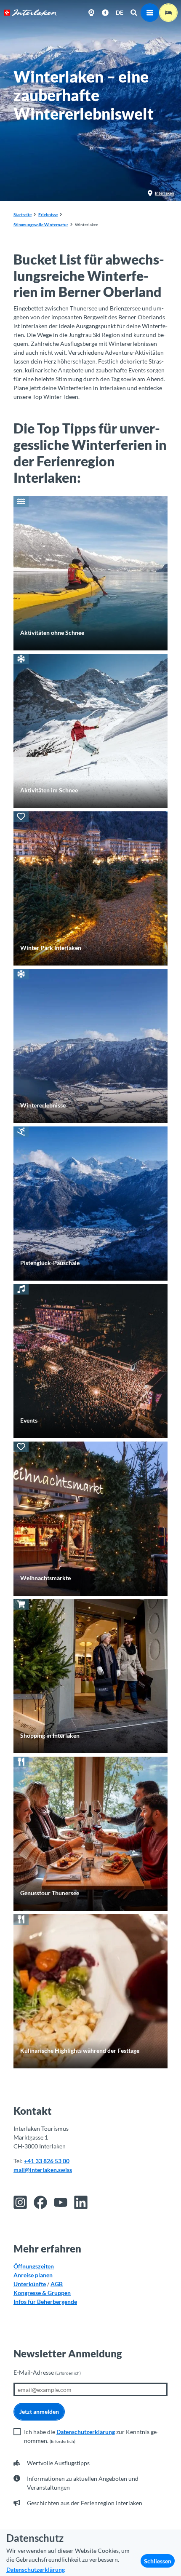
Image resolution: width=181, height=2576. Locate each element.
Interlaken (165, 193)
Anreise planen (33, 2275)
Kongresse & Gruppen (42, 2293)
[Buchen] (168, 13)
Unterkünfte (30, 2284)
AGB (57, 2284)
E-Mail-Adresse (47, 2372)
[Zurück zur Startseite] (31, 13)
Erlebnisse (48, 214)
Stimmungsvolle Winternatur (41, 225)
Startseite (23, 214)
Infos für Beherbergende (45, 2302)
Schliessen (158, 2561)
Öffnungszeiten (34, 2266)
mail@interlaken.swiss (43, 2170)
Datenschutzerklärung (86, 2432)
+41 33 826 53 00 (47, 2161)
